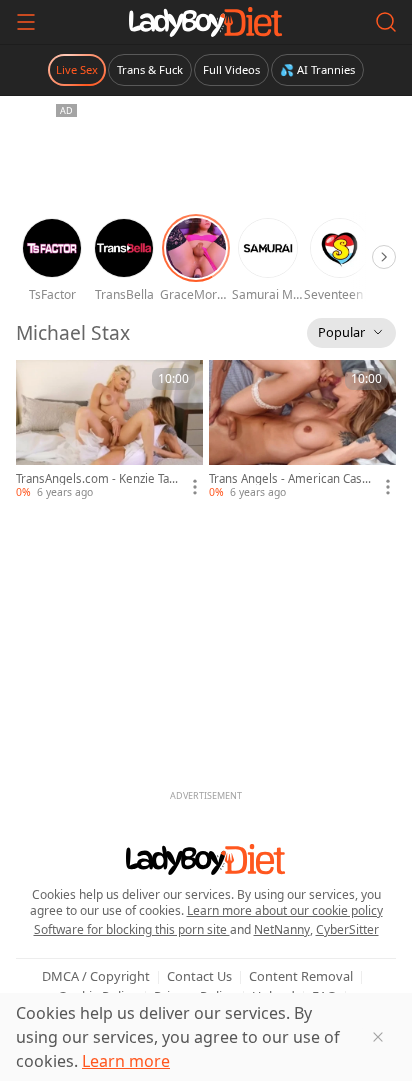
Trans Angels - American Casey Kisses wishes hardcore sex (289, 479)
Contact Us (199, 976)
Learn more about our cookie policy (285, 910)
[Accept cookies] (378, 1037)
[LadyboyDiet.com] (206, 22)
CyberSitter (347, 929)
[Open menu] (26, 22)
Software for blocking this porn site (132, 929)
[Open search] (386, 22)
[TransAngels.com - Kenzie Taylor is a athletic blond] (109, 430)
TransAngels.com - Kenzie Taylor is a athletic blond (97, 479)
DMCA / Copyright (96, 976)
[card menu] (195, 487)
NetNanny (282, 929)
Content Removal (301, 976)
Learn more (126, 1061)
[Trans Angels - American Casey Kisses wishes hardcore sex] (302, 430)
